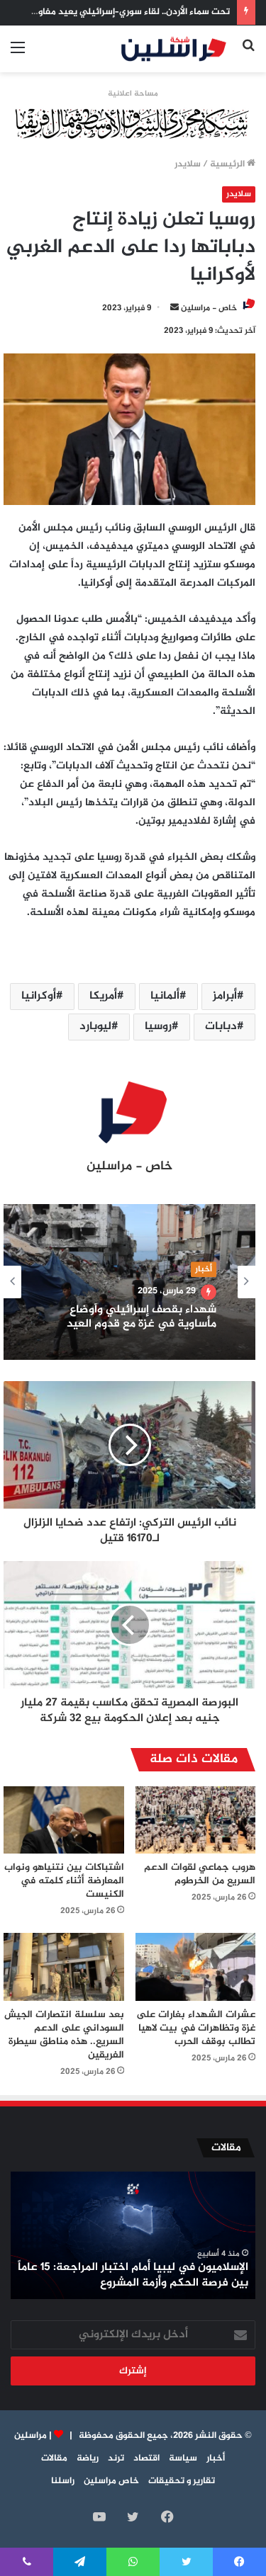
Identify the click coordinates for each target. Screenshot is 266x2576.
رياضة (88, 2458)
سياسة (183, 2458)
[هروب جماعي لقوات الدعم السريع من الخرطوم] (196, 1820)
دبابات (221, 1027)
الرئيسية (228, 164)
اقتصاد (146, 2458)
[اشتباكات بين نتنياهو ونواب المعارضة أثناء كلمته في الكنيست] (64, 1820)
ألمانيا (165, 996)
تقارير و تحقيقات (182, 2481)
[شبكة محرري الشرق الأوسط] (133, 126)
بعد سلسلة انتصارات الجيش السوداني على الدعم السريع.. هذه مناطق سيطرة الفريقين (64, 2035)
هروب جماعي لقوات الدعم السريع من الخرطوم (200, 1874)
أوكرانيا (39, 996)
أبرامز (225, 996)
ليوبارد (95, 1027)
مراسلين (31, 2436)
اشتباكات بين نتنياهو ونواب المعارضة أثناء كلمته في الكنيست (64, 1881)
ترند (116, 2458)
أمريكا (103, 996)
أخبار (204, 1269)
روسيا (158, 1027)
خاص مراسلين (111, 2481)
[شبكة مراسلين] (174, 49)
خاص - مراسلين (209, 308)
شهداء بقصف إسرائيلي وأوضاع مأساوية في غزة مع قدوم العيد (142, 1317)
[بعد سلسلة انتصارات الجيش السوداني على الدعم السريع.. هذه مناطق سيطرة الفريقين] (64, 1967)
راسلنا (63, 2481)
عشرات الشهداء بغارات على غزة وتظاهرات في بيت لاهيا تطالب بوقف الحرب (196, 2028)
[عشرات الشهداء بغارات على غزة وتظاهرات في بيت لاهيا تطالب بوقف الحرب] (196, 1967)
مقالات (54, 2458)
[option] (129, 1282)
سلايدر (188, 164)
